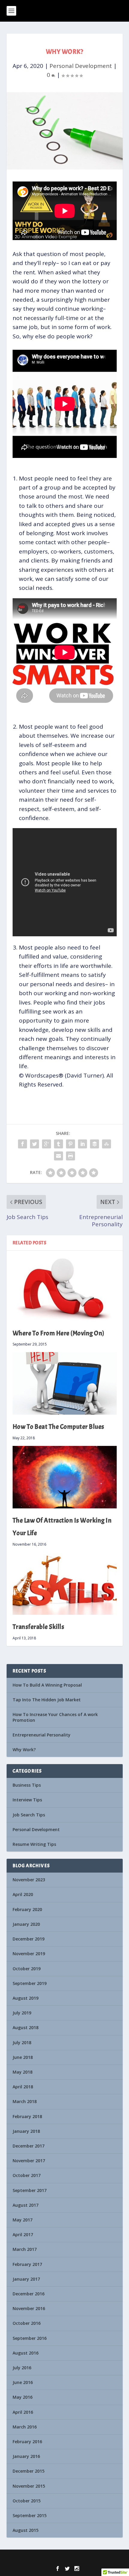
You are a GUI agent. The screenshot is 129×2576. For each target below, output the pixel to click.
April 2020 (23, 1894)
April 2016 (23, 2412)
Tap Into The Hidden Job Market (47, 1700)
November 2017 (29, 2161)
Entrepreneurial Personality (42, 1735)
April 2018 (23, 2087)
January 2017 (26, 2279)
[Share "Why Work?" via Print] (70, 1156)
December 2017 (28, 2146)
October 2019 (27, 1969)
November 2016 (29, 2308)
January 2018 (26, 2131)
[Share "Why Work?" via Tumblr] (58, 1144)
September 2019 (30, 1983)
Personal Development (81, 66)
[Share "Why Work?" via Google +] (46, 1144)
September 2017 (30, 2190)
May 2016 (22, 2397)
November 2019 (29, 1954)
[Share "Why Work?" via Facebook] (22, 1144)
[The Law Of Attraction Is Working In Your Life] (65, 1477)
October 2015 (27, 2501)
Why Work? (24, 1750)
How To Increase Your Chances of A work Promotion (55, 1717)
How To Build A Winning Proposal (47, 1685)
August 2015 (25, 2530)
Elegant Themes (54, 2558)
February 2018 (27, 2116)
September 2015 (30, 2515)
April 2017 (23, 2235)
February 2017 (27, 2264)
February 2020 (27, 1909)
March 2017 (25, 2249)
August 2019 (25, 1998)
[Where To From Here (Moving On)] (65, 1289)
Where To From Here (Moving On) (58, 1333)
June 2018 (23, 2057)
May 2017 (22, 2220)
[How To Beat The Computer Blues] (65, 1383)
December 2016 (28, 2294)
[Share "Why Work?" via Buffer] (94, 1144)
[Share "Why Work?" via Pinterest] (70, 1144)
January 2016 (26, 2456)
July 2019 (22, 2013)
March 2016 (25, 2427)
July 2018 (22, 2043)
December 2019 (28, 1939)
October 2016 (27, 2323)
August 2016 (25, 2353)
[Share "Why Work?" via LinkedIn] (82, 1144)
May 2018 (22, 2072)
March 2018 (25, 2101)
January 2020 (26, 1924)
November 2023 (29, 1880)
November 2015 (29, 2486)
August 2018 (25, 2027)
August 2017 (25, 2205)
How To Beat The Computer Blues (58, 1427)
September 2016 (30, 2338)
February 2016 (27, 2442)
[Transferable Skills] (65, 1584)
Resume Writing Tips (34, 1844)
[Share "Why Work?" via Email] (58, 1156)
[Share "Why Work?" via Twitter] (34, 1144)
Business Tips (27, 1785)
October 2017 (27, 2175)
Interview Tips (27, 1800)
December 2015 (28, 2471)
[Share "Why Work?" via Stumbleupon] (106, 1144)
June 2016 (23, 2382)
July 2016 (22, 2368)
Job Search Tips (29, 1815)
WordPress (105, 2558)
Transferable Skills (39, 1627)
